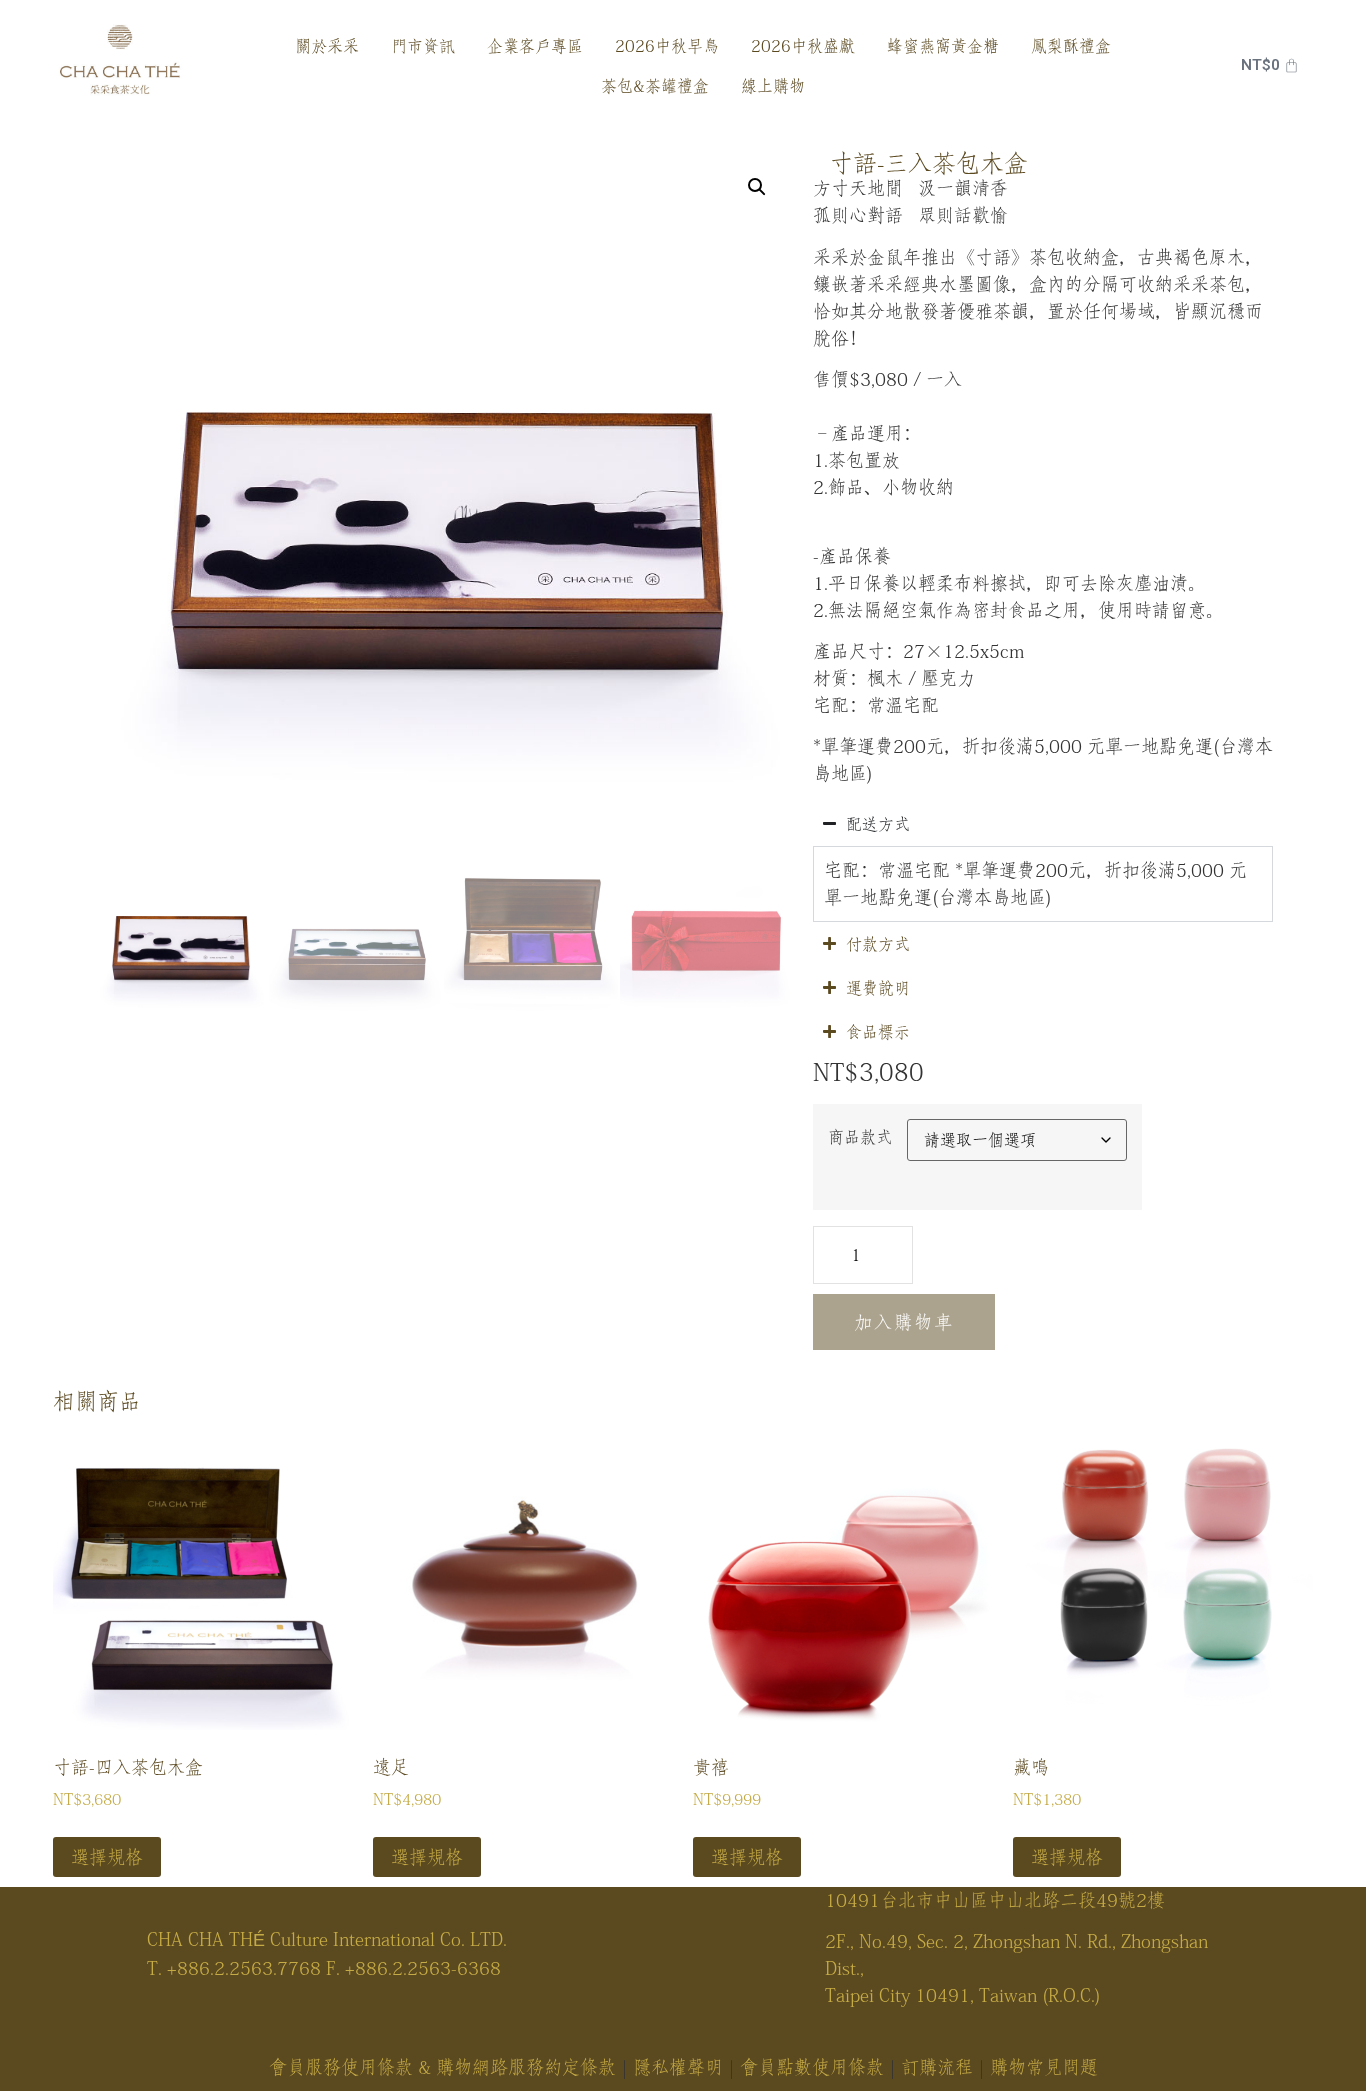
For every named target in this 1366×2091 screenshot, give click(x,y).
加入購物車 (904, 1322)
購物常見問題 (1044, 2067)
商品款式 (860, 1137)
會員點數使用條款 (812, 2067)
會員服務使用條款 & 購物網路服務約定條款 (442, 2067)
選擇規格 (107, 1857)
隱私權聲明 (678, 2067)
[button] (757, 187)
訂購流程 (937, 2067)
